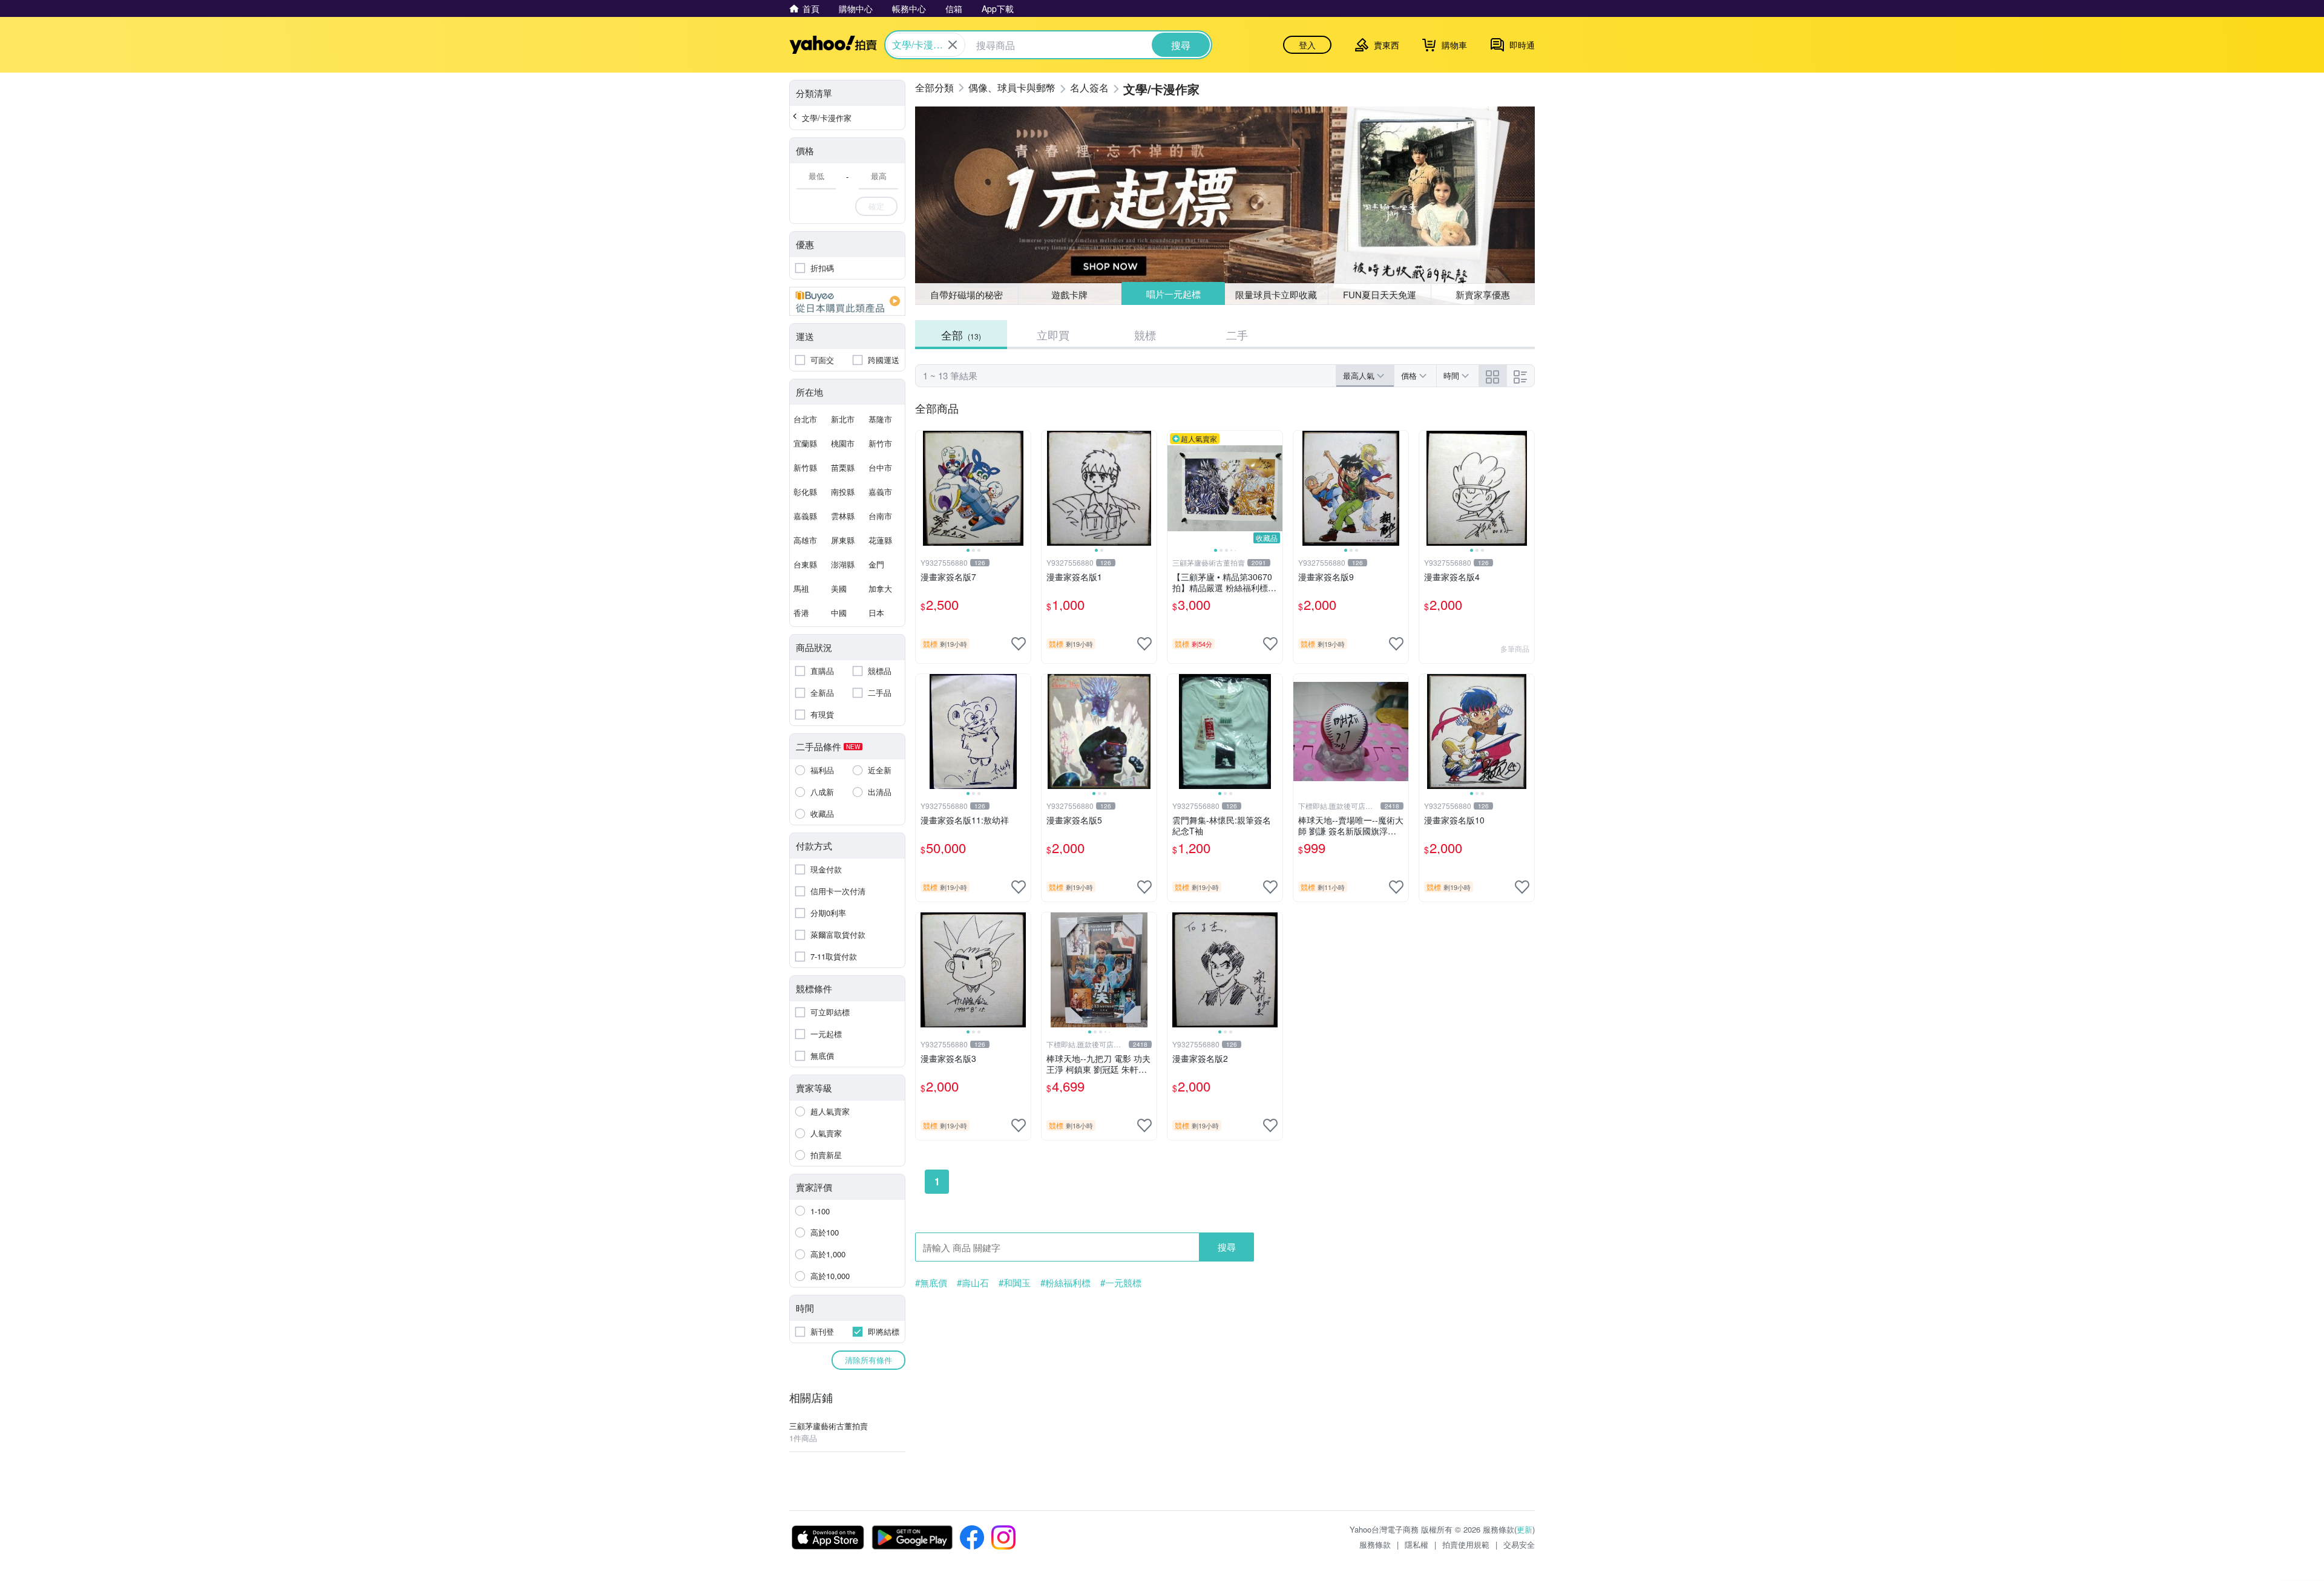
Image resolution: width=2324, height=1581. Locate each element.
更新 (1525, 1529)
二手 (1237, 335)
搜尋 (1227, 1247)
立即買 (1053, 335)
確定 (876, 206)
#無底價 (931, 1283)
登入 (1307, 45)
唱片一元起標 (1173, 294)
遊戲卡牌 (1069, 294)
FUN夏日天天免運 (1380, 294)
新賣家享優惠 (1483, 294)
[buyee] (847, 301)
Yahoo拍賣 (833, 45)
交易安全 (1519, 1544)
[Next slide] (1023, 488)
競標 (1145, 335)
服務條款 (1375, 1544)
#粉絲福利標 (1065, 1283)
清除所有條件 (868, 1360)
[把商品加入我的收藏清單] (1019, 644)
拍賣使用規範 (1466, 1544)
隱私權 (1416, 1544)
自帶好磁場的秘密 (967, 294)
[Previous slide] (924, 488)
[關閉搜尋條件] (953, 45)
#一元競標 (1121, 1283)
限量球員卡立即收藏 (1276, 294)
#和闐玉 (1015, 1283)
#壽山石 (973, 1283)
